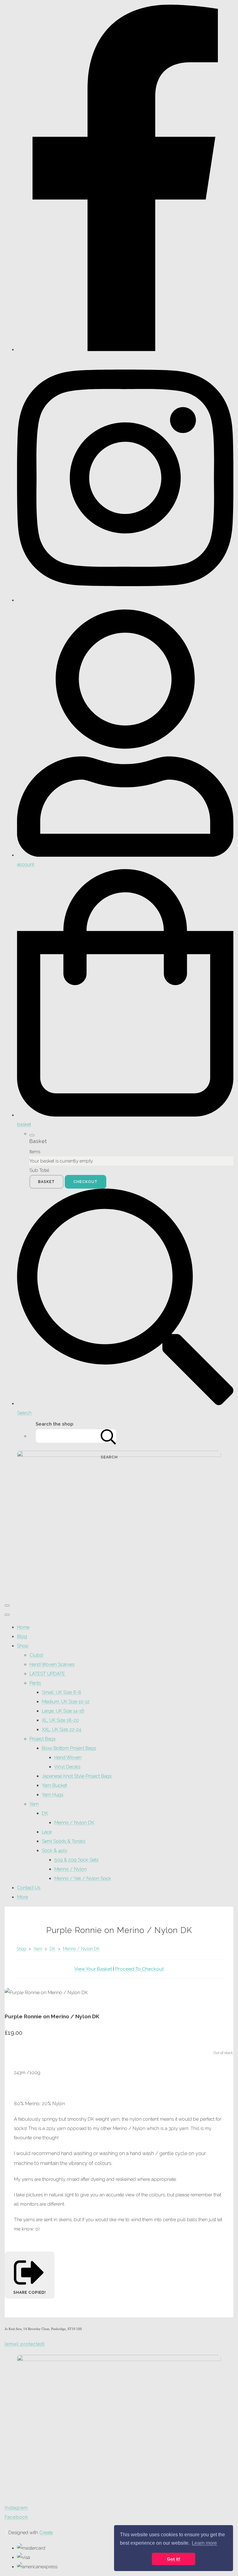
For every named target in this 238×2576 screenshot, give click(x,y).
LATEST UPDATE (47, 1674)
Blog (22, 1636)
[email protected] (25, 2344)
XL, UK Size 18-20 (60, 1720)
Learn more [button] (204, 2543)
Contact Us (29, 1888)
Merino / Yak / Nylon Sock (83, 1878)
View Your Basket (93, 1969)
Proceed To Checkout (139, 1969)
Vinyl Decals (67, 1767)
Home (23, 1627)
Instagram (16, 2508)
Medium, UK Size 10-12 (66, 1702)
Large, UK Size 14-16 (63, 1711)
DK (45, 1813)
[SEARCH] (108, 1436)
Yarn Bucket (54, 1785)
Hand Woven (68, 1757)
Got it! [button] (174, 2559)
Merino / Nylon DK (74, 1823)
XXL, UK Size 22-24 (62, 1730)
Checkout (86, 1182)
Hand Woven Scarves (52, 1664)
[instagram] (125, 600)
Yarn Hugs (53, 1795)
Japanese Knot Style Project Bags (77, 1776)
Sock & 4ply (55, 1851)
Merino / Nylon (71, 1869)
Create (46, 2533)
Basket (46, 1182)
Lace (47, 1832)
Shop (23, 1646)
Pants (35, 1683)
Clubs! (36, 1655)
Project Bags (42, 1739)
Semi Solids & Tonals (64, 1841)
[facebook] (125, 350)
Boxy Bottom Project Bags (69, 1748)
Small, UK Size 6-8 (62, 1692)
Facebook (16, 2517)
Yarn (34, 1804)
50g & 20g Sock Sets (76, 1860)
